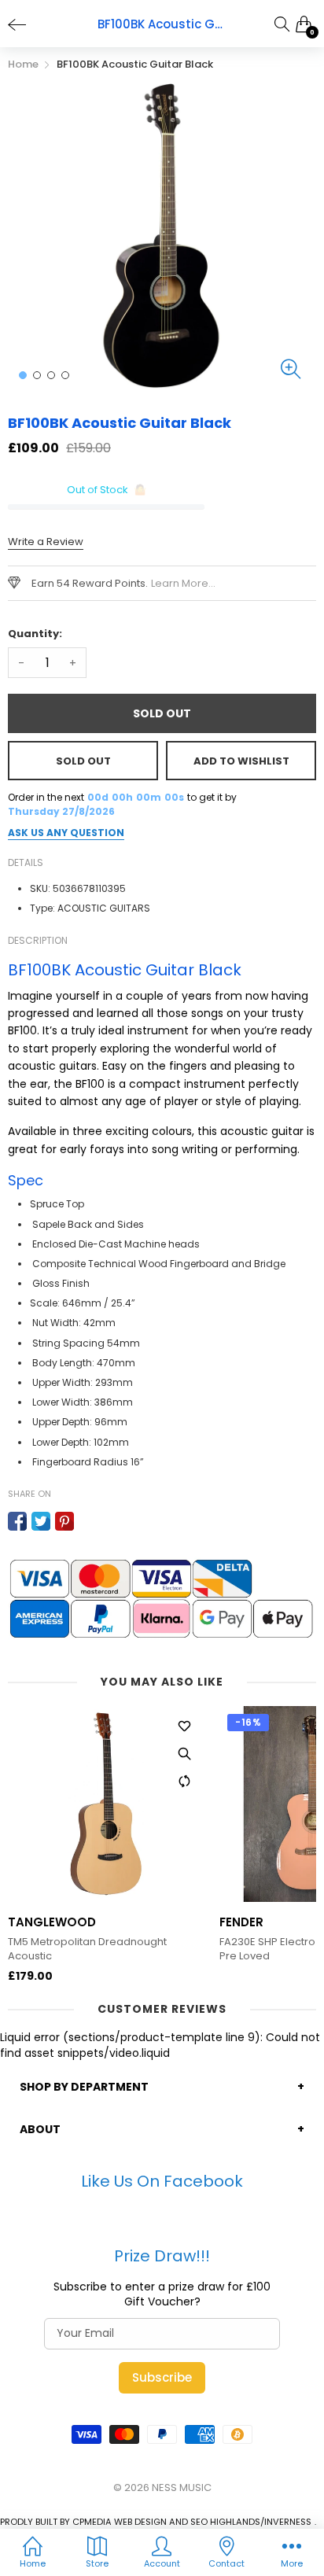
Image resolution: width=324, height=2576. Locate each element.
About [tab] (40, 2129)
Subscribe (162, 2377)
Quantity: (35, 634)
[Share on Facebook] (17, 1521)
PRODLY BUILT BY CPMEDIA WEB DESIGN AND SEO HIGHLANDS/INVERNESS (156, 2522)
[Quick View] (184, 1753)
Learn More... (183, 583)
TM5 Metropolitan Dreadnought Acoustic (87, 1949)
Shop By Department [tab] (84, 2087)
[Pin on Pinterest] (64, 1521)
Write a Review (46, 542)
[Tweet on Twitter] (41, 1521)
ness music (182, 2488)
